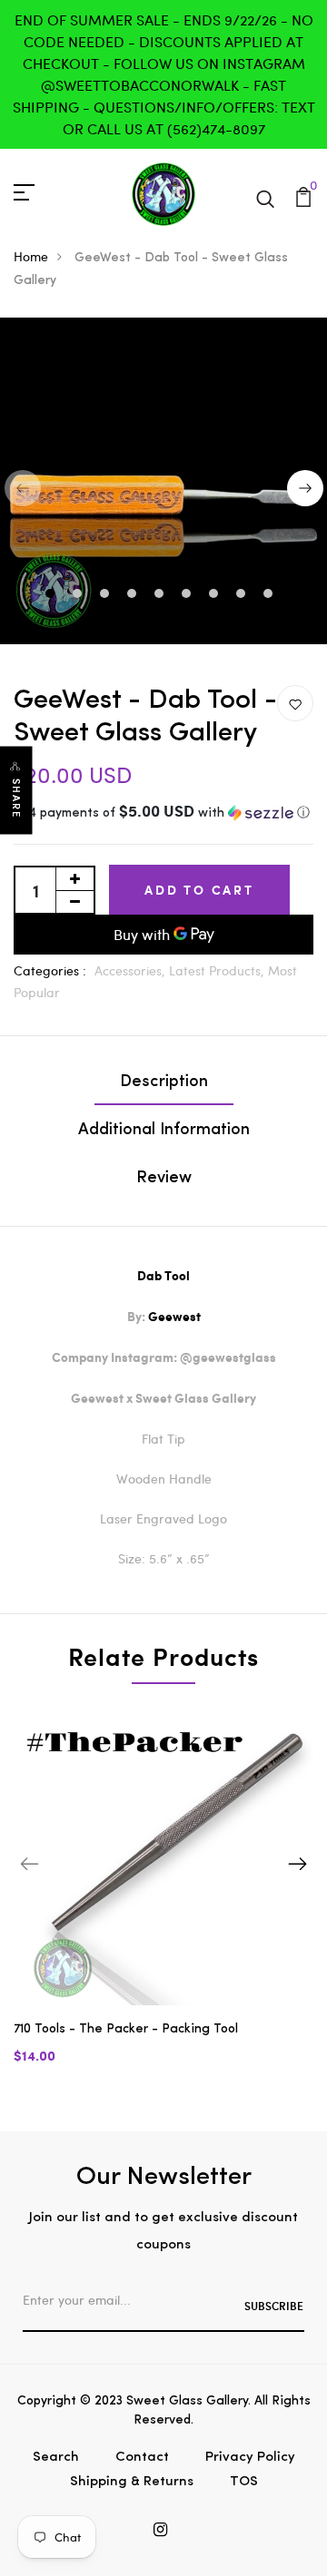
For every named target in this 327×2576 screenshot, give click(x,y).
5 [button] (161, 595)
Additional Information (164, 1131)
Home (31, 256)
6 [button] (188, 595)
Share (16, 798)
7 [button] (216, 595)
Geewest (174, 1317)
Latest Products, (218, 970)
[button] (163, 813)
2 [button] (79, 595)
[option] (163, 1900)
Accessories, (132, 970)
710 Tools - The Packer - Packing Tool (126, 2029)
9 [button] (270, 595)
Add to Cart (199, 890)
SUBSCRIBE (274, 2306)
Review (164, 1179)
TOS (244, 2482)
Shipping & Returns (132, 2482)
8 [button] (243, 595)
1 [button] (52, 595)
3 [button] (107, 595)
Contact (142, 2458)
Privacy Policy (250, 2458)
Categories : (50, 970)
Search (56, 2458)
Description (164, 1082)
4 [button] (134, 595)
